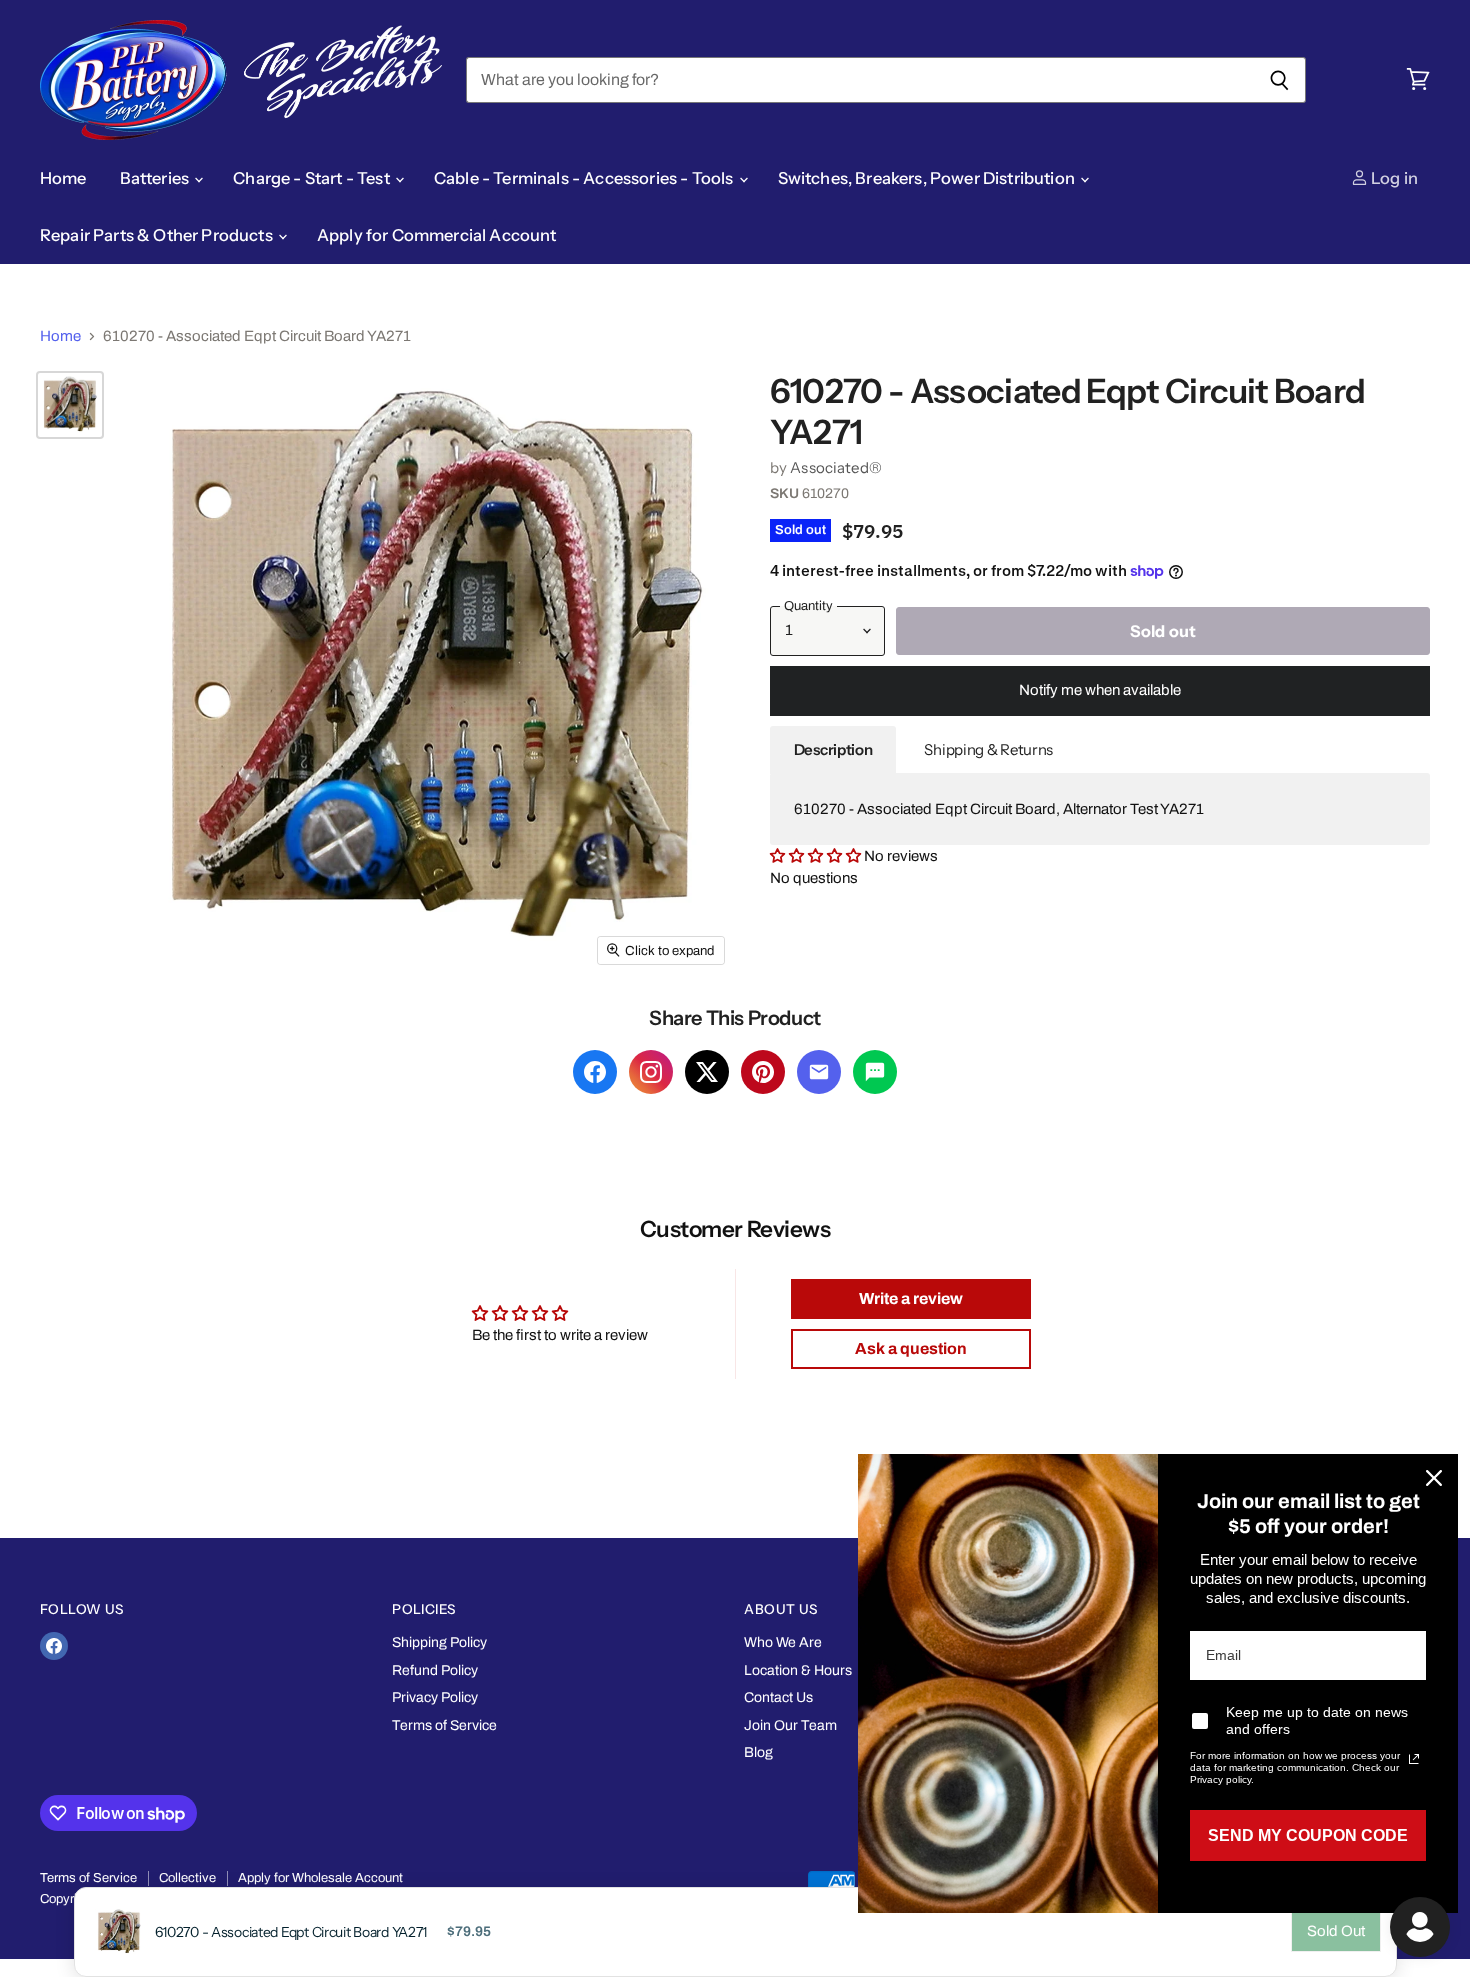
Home (63, 178)
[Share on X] (707, 1072)
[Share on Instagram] (651, 1072)
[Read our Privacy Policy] (1414, 1759)
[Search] (1279, 80)
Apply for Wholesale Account (320, 1878)
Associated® (836, 467)
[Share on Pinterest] (763, 1072)
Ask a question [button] (911, 1348)
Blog (758, 1752)
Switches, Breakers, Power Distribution (928, 178)
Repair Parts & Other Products (158, 235)
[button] (817, 856)
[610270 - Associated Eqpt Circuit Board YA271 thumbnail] (70, 405)
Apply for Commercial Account (437, 235)
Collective (187, 1878)
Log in (1393, 178)
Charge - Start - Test (313, 178)
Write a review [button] (911, 1298)
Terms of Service (444, 1725)
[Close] (1434, 1478)
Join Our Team (790, 1725)
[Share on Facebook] (595, 1072)
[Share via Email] (819, 1072)
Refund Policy (435, 1670)
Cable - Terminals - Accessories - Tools (585, 178)
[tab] (833, 750)
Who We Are (783, 1642)
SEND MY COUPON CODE (1308, 1835)
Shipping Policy (439, 1642)
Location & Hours (798, 1670)
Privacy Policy (435, 1697)
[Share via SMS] (875, 1072)
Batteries (156, 178)
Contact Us (778, 1697)
